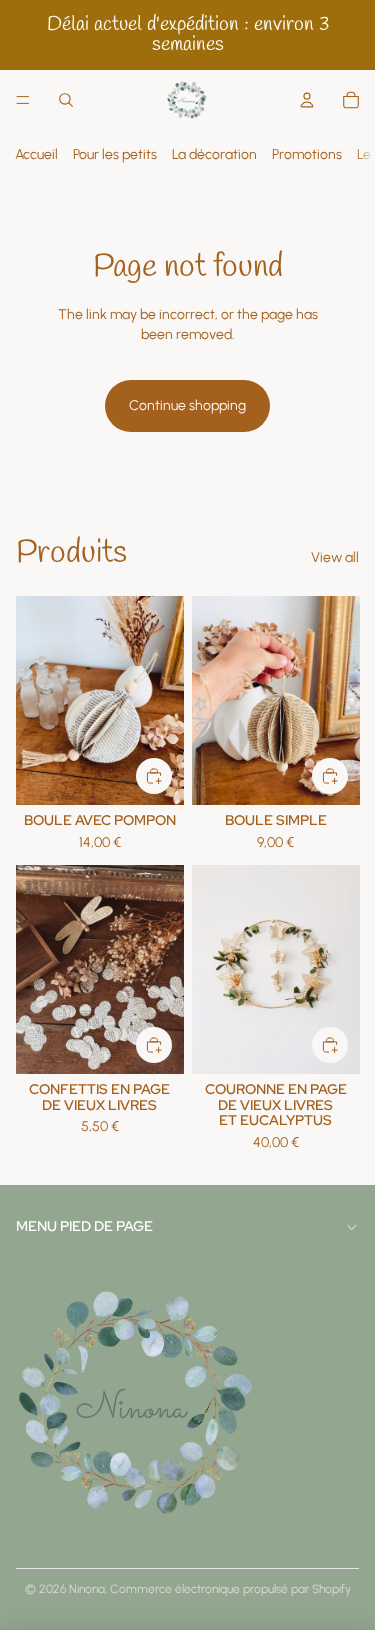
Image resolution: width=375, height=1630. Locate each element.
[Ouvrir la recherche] (66, 100)
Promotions (307, 154)
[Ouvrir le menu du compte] (307, 100)
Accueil (36, 154)
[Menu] (23, 100)
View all (335, 557)
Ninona (87, 1589)
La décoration (214, 154)
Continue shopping (187, 405)
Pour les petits (115, 154)
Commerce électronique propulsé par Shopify (230, 1589)
